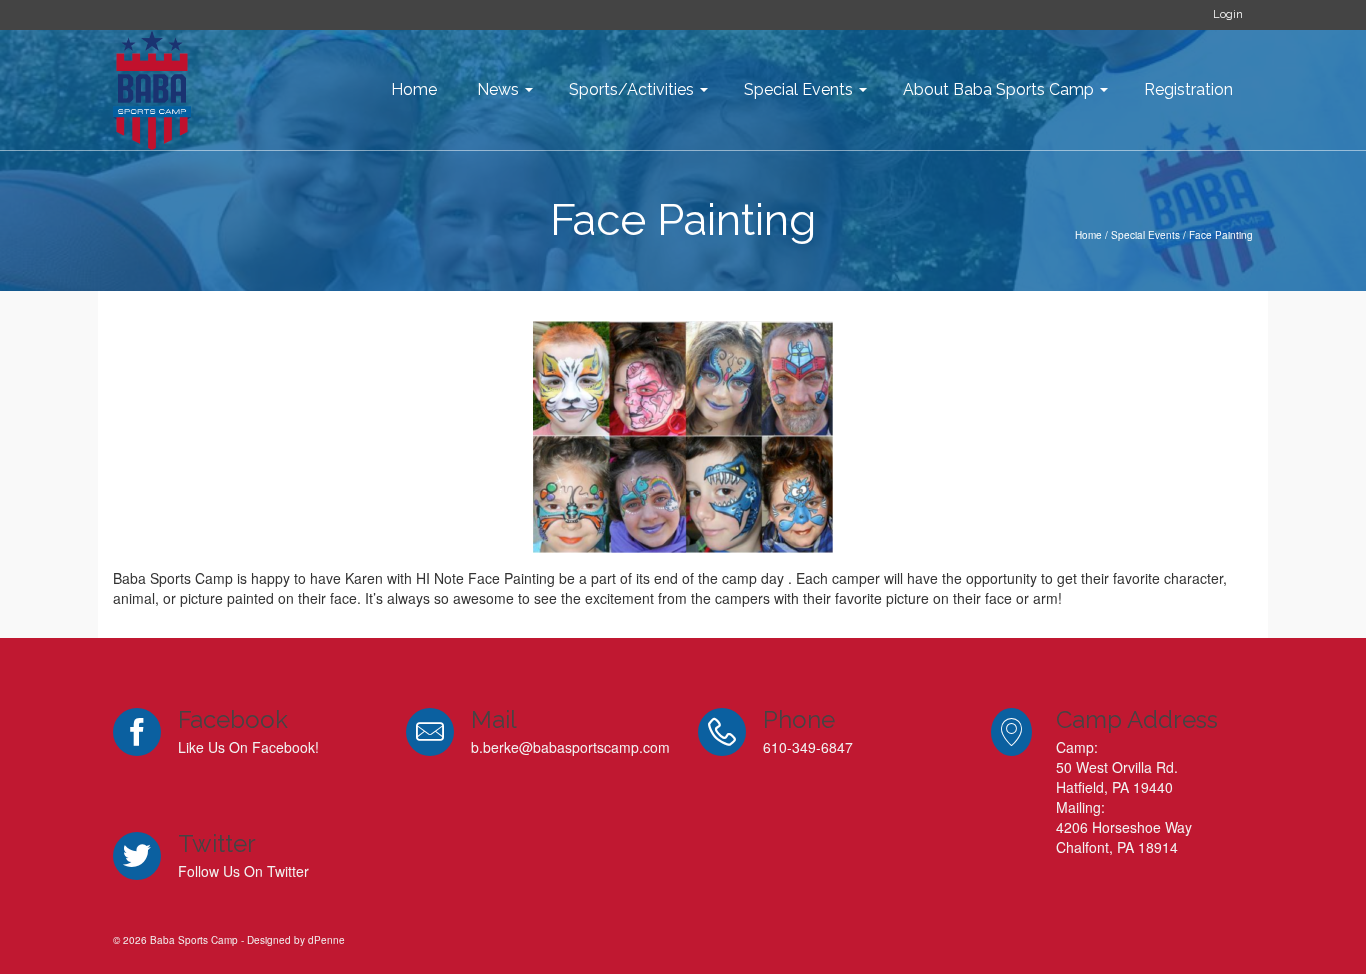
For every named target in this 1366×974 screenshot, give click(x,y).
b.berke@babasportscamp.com (570, 747)
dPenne (326, 940)
